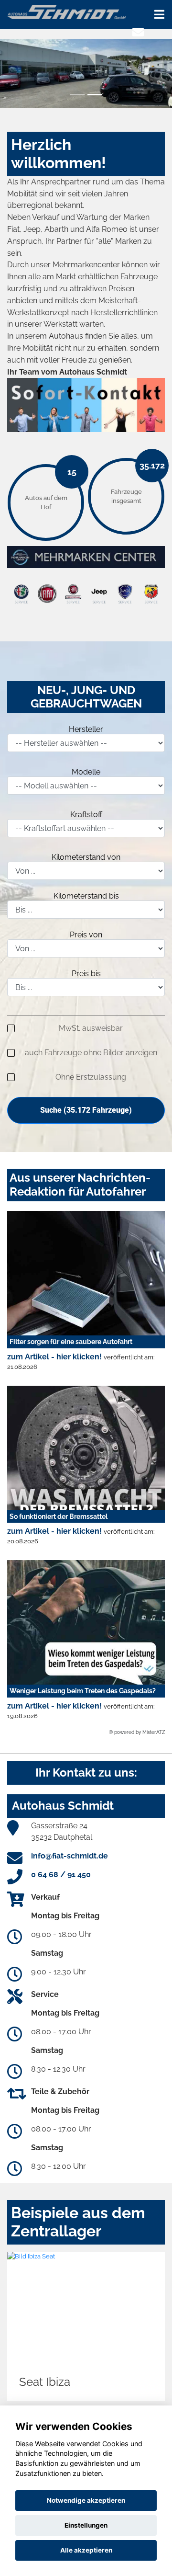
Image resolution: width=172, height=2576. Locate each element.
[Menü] (159, 14)
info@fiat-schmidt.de (70, 1856)
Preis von (86, 935)
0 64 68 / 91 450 (61, 1875)
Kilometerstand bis (86, 896)
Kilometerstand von (86, 857)
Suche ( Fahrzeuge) (86, 1110)
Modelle (86, 772)
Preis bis (86, 974)
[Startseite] (66, 11)
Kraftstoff (86, 815)
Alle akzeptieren (86, 2550)
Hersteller (86, 729)
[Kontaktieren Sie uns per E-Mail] (138, 32)
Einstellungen (86, 2525)
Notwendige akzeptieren (86, 2500)
